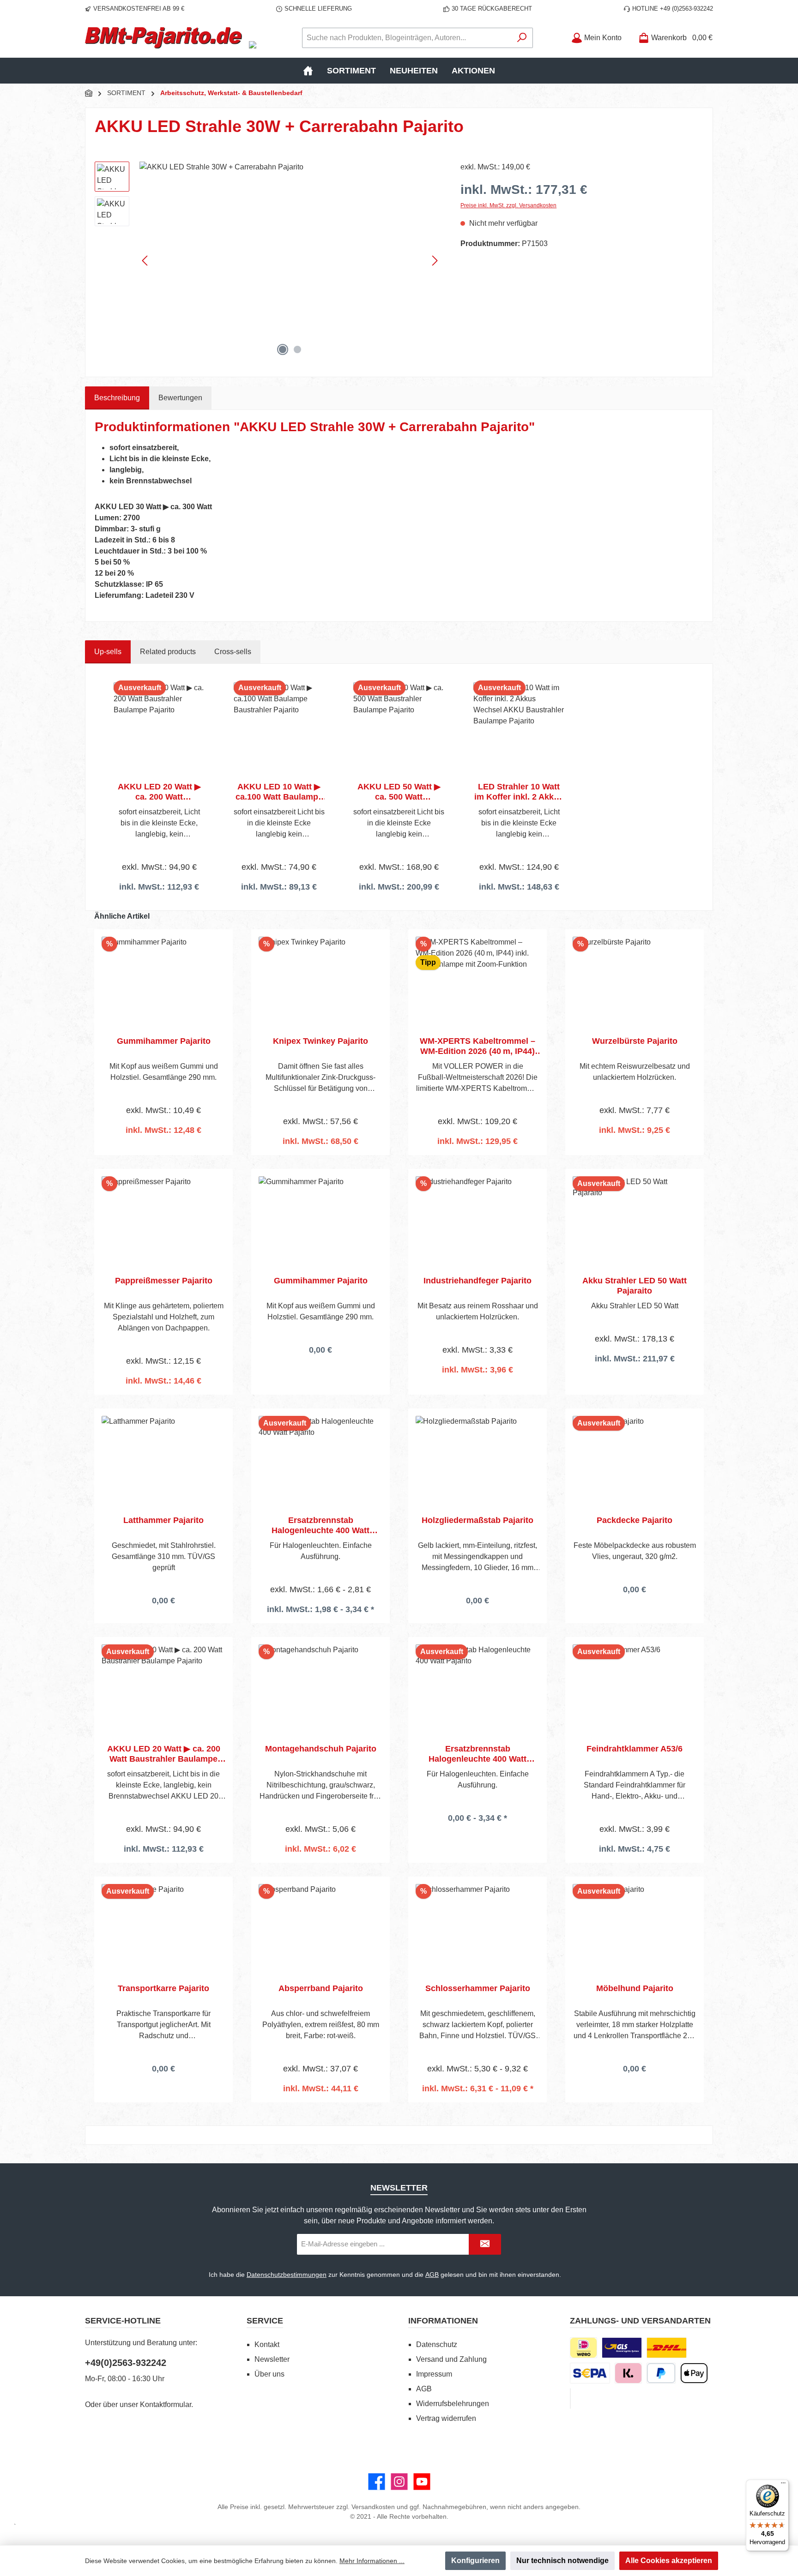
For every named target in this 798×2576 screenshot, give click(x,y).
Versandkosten (373, 2507)
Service (265, 2321)
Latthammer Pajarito (163, 1520)
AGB (432, 2275)
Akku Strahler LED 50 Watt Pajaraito (635, 1286)
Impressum (434, 2374)
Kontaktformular (166, 2404)
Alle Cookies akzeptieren (669, 2561)
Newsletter (272, 2359)
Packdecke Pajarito (635, 1520)
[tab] (117, 398)
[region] (268, 261)
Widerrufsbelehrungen (453, 2404)
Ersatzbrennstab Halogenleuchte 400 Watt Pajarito (320, 1526)
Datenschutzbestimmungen (287, 2275)
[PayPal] (661, 2373)
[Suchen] (522, 38)
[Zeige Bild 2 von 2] (297, 349)
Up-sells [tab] (108, 652)
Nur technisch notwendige (562, 2561)
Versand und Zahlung (451, 2359)
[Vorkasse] (590, 2373)
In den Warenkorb (163, 1154)
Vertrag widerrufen (446, 2418)
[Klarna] (628, 2373)
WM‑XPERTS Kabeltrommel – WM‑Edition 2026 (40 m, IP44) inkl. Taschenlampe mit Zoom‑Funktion (478, 1046)
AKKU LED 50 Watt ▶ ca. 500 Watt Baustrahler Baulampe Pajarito (399, 792)
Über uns (269, 2374)
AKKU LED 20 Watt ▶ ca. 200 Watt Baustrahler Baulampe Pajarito (159, 792)
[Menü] (783, 2485)
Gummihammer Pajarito (164, 1041)
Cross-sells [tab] (233, 652)
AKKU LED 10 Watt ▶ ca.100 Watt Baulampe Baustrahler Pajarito (279, 792)
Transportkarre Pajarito (163, 1988)
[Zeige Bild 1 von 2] (283, 349)
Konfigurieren (475, 2561)
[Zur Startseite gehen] (163, 38)
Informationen (443, 2321)
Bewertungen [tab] (180, 398)
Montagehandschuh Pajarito (321, 1749)
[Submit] (485, 2244)
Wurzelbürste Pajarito (635, 1041)
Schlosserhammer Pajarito (478, 1988)
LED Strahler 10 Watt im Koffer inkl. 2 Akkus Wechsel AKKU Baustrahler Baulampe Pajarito (519, 792)
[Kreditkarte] (570, 2398)
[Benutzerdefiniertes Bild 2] (667, 2348)
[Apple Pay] (694, 2373)
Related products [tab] (168, 652)
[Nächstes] (435, 261)
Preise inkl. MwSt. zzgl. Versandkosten (508, 205)
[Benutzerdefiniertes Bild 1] (622, 2348)
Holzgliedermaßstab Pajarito (478, 1520)
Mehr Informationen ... (372, 2561)
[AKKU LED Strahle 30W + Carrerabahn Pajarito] (291, 261)
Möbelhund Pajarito (635, 1988)
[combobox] (407, 38)
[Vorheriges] (145, 261)
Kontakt (267, 2344)
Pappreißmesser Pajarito (164, 1281)
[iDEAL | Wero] (583, 2348)
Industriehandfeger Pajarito (478, 1281)
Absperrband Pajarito (321, 1988)
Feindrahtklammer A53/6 (635, 1749)
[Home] (308, 71)
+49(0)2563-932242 (126, 2363)
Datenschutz (437, 2344)
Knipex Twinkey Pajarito (320, 1041)
